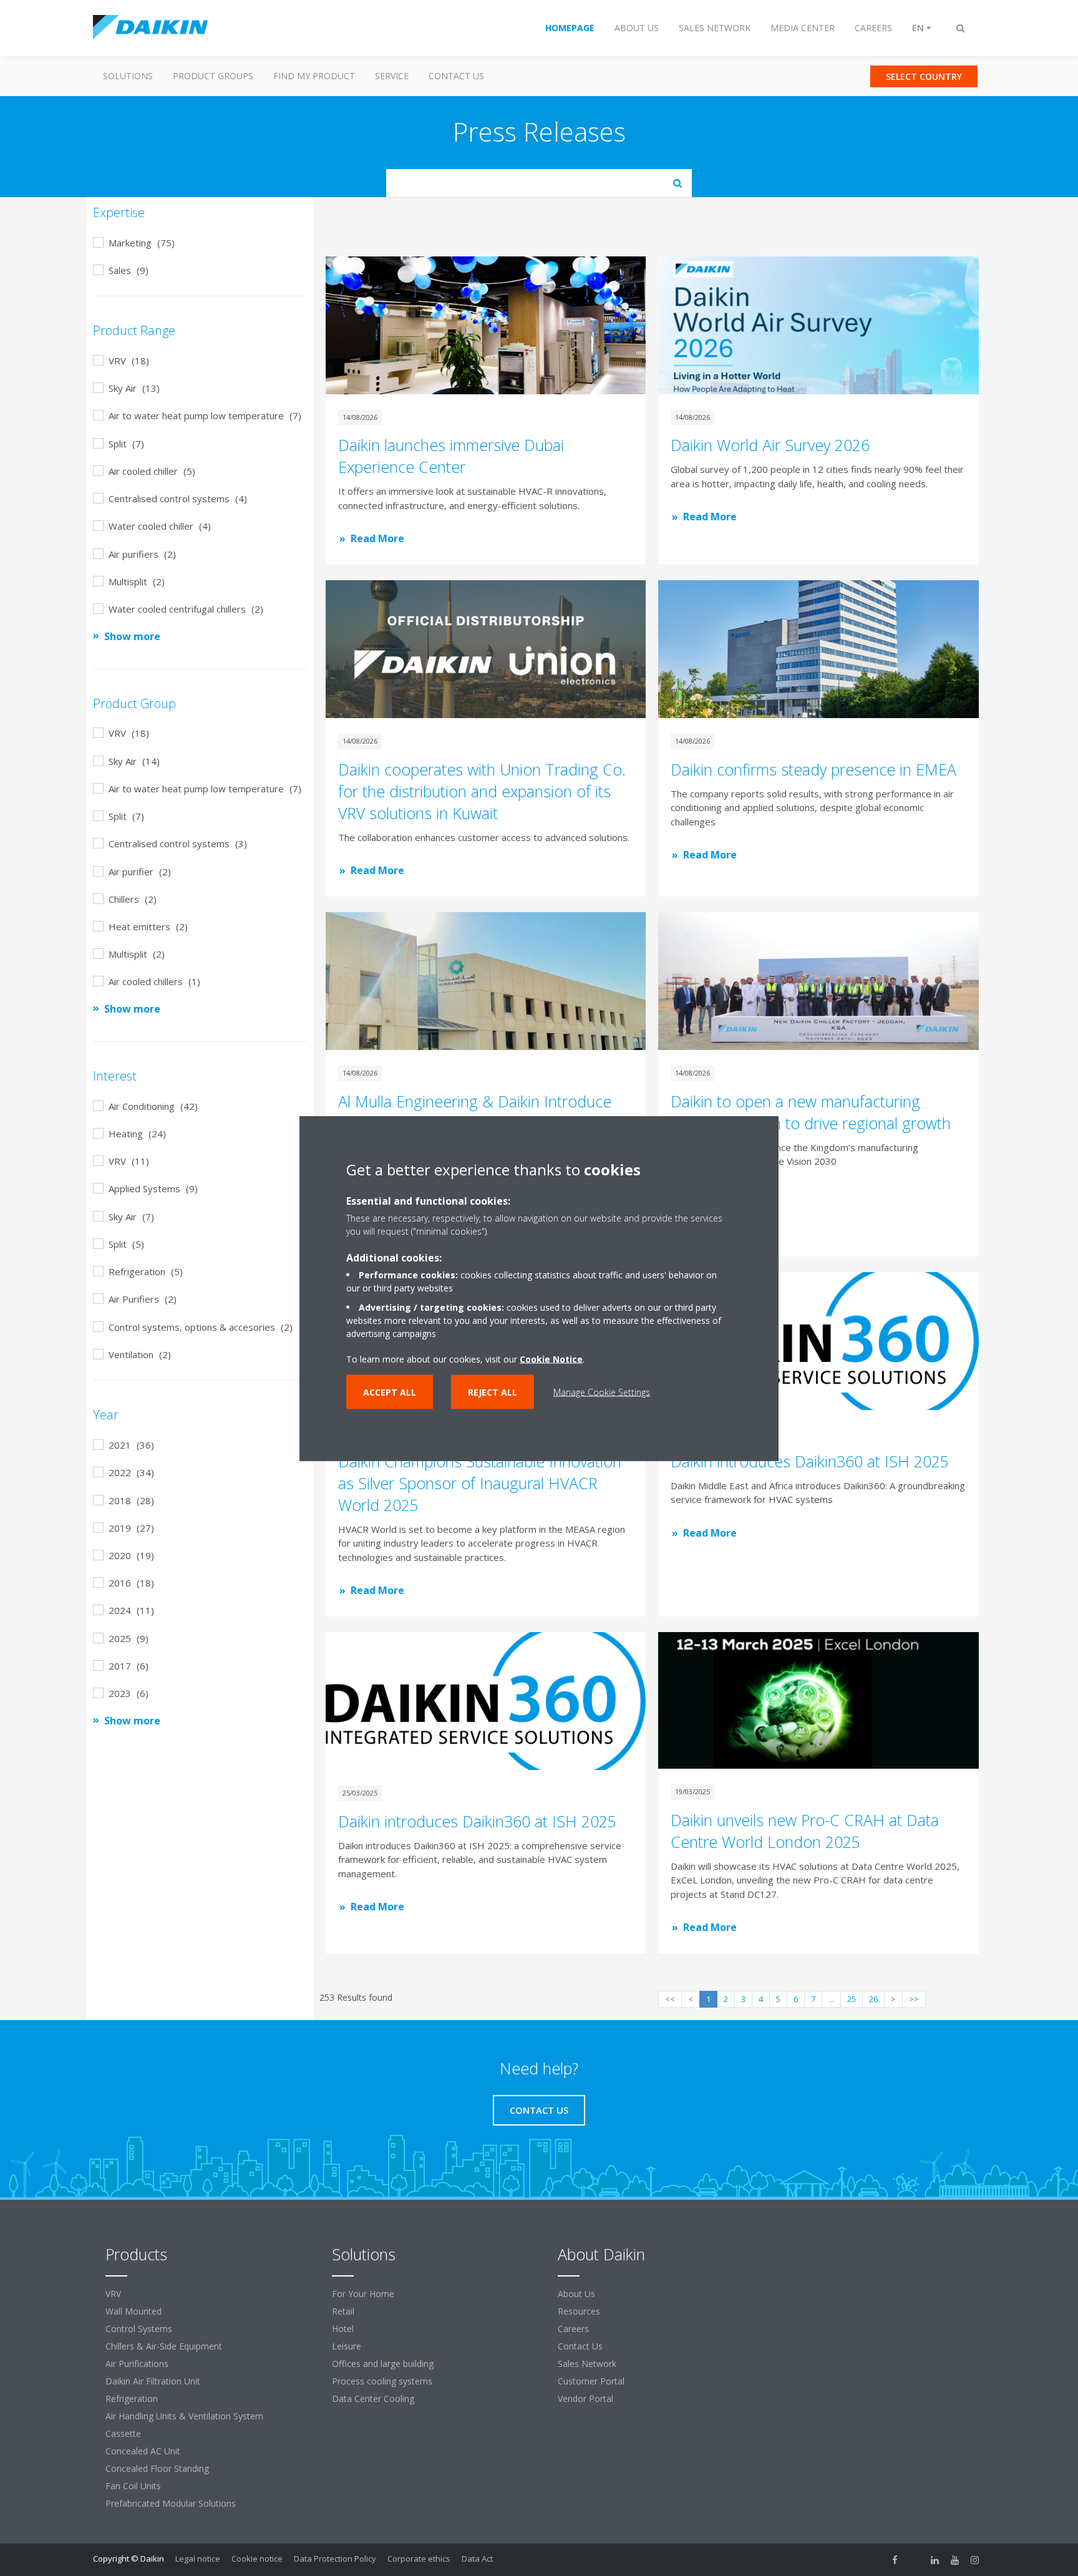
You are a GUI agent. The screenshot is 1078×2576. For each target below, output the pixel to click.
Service (392, 76)
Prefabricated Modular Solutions (171, 2503)
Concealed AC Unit (143, 2451)
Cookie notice (257, 2559)
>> (914, 1999)
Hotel (343, 2329)
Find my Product (314, 76)
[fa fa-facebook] (895, 2560)
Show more (132, 636)
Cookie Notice (551, 1358)
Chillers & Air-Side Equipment (164, 2346)
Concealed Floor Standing (157, 2468)
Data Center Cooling (373, 2399)
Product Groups (213, 76)
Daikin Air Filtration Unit (153, 2381)
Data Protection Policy (335, 2559)
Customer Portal (591, 2381)
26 (873, 1999)
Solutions (128, 76)
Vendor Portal (585, 2399)
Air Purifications (137, 2364)
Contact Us (456, 76)
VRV (113, 2294)
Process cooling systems (382, 2381)
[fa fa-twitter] (915, 2560)
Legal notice (198, 2559)
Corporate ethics (419, 2559)
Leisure (347, 2346)
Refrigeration (132, 2399)
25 (852, 1999)
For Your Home (363, 2294)
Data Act (477, 2559)
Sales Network (587, 2364)
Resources (579, 2311)
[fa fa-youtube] (955, 2560)
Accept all (390, 1392)
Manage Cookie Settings (602, 1392)
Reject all (493, 1392)
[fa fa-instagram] (975, 2560)
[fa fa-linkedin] (935, 2560)
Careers (573, 2329)
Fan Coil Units (133, 2486)
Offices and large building (383, 2364)
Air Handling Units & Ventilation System (184, 2416)
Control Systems (139, 2329)
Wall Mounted (134, 2311)
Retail (343, 2311)
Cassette (123, 2433)
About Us (576, 2294)
